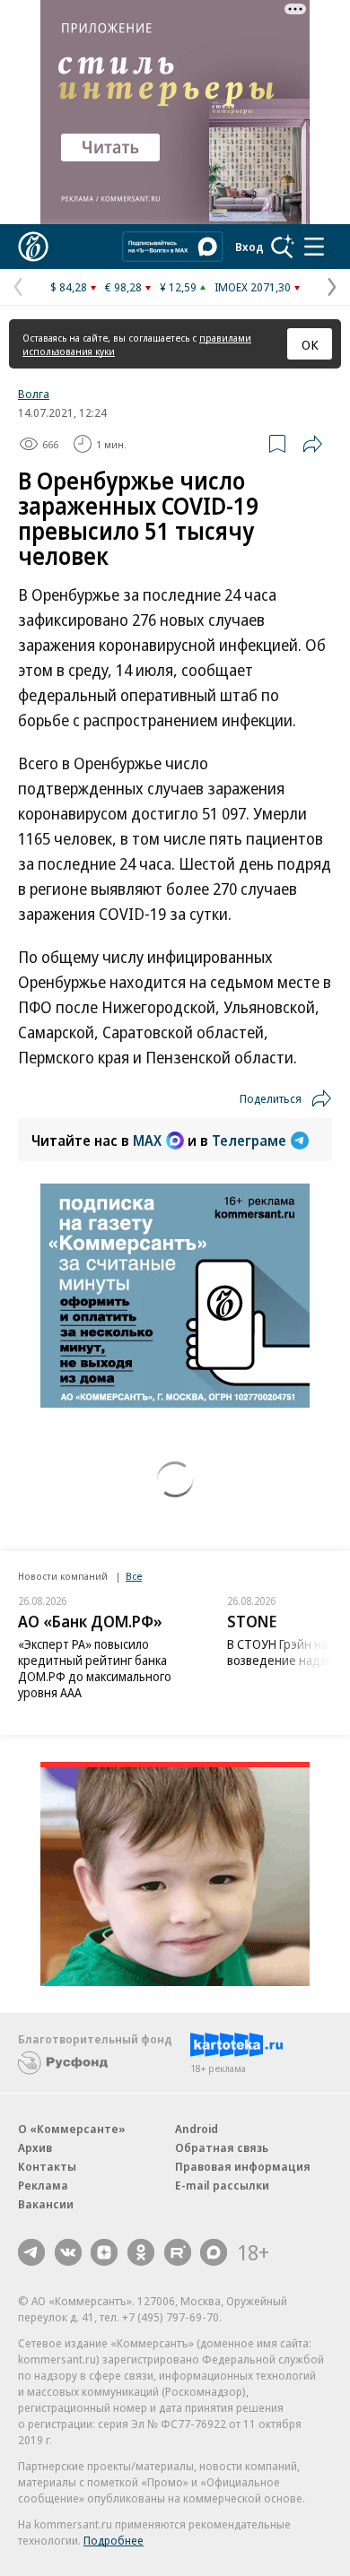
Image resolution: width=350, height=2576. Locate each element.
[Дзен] (104, 2252)
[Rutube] (178, 2252)
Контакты (47, 2166)
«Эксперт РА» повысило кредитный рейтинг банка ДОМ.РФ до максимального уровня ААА (95, 1668)
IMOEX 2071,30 (253, 287)
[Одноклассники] (141, 2252)
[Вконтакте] (68, 2252)
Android (197, 2129)
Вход (249, 247)
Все (134, 1576)
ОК (310, 344)
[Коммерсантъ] (33, 247)
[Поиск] (283, 247)
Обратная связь (222, 2147)
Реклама (43, 2185)
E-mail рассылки (222, 2185)
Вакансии (46, 2204)
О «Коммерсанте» (72, 2129)
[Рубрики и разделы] (314, 247)
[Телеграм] (31, 2252)
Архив (35, 2147)
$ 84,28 (69, 287)
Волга (34, 394)
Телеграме (249, 1141)
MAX (147, 1141)
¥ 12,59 (178, 287)
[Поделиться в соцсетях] (312, 444)
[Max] (214, 2252)
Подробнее (114, 2540)
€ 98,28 (123, 287)
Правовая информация (243, 2166)
